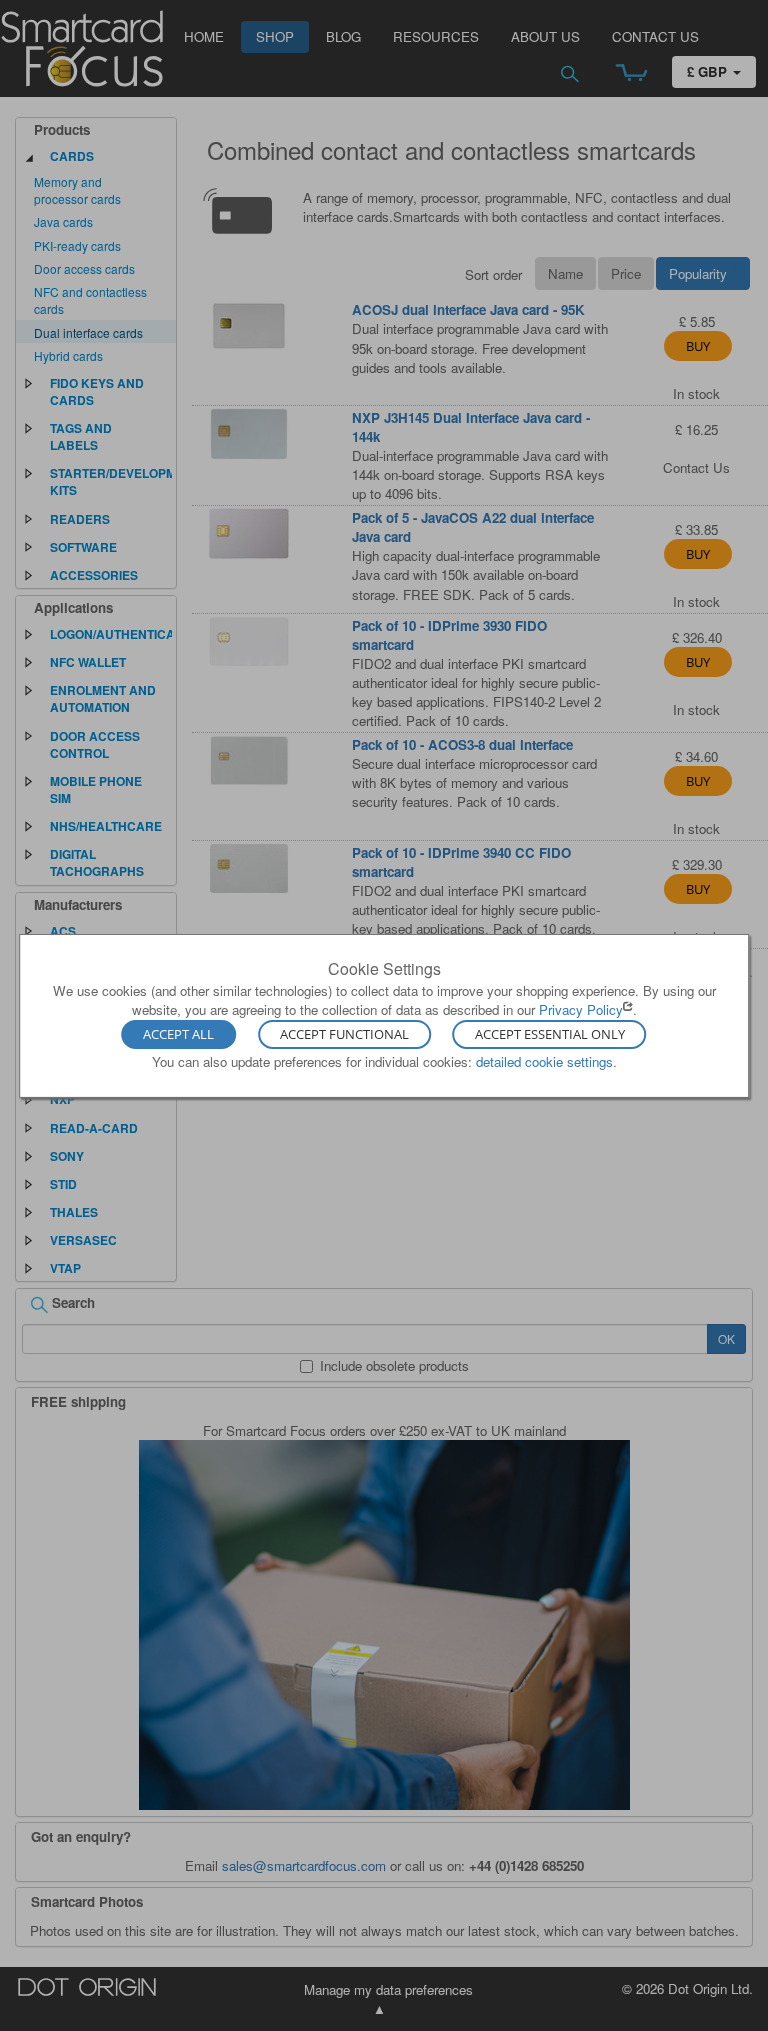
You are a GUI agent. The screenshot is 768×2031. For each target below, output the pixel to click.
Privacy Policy (581, 1009)
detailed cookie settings (544, 1061)
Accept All (178, 1035)
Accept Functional (344, 1035)
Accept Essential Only (550, 1035)
